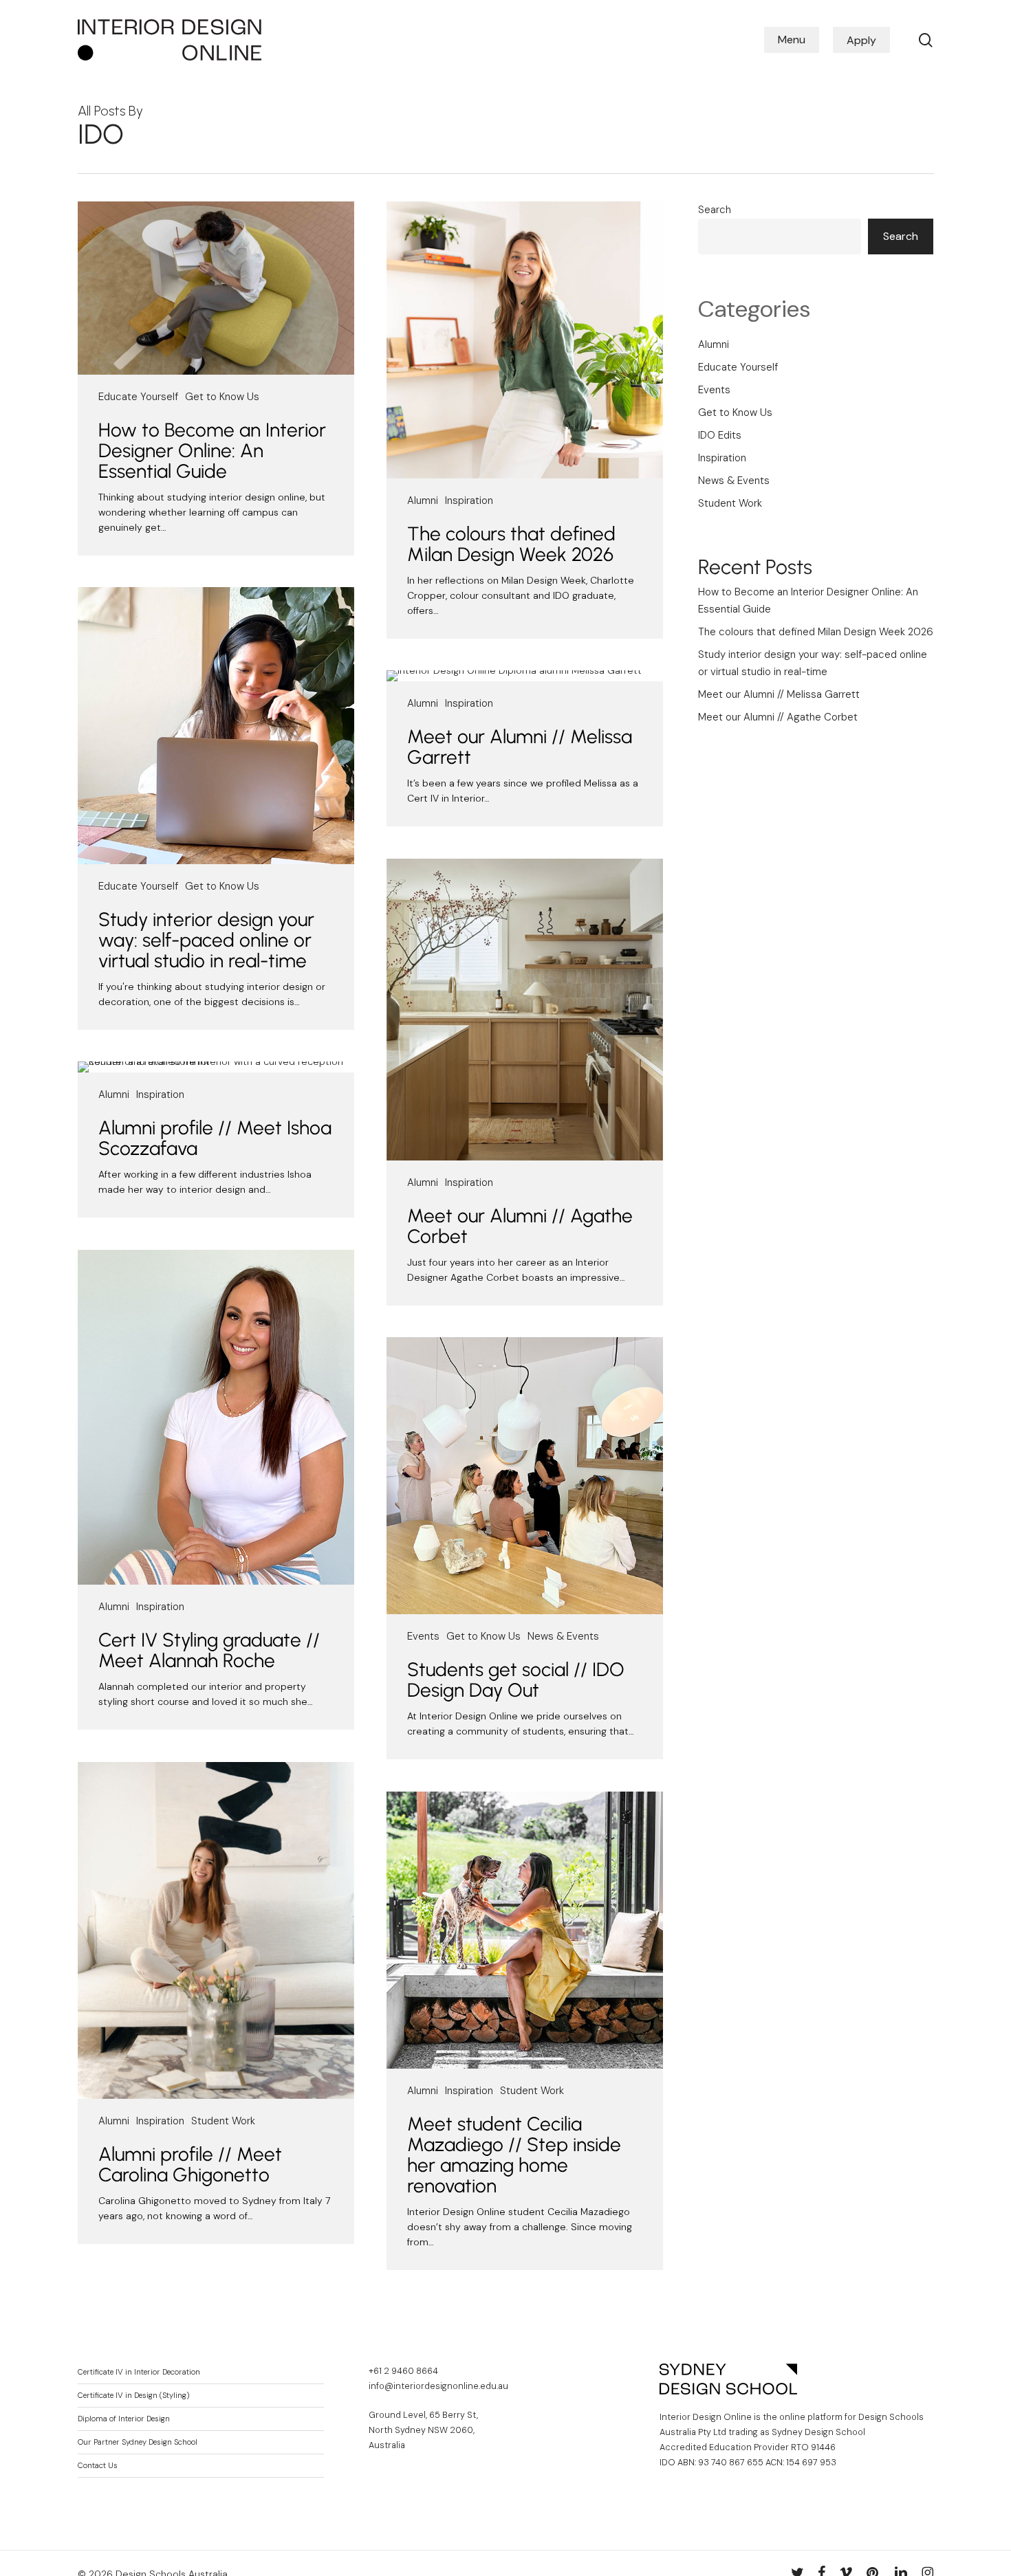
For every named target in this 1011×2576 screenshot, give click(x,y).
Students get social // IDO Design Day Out (516, 1680)
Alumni (423, 500)
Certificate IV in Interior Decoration (139, 2372)
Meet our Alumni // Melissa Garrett (520, 747)
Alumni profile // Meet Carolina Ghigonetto (190, 2164)
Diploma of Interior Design (124, 2419)
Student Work (223, 2121)
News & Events (563, 1636)
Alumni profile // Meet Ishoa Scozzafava (215, 1138)
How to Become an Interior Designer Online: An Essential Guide (212, 450)
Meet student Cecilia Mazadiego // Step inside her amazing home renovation (514, 2155)
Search (715, 210)
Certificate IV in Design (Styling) (133, 2396)
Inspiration (469, 500)
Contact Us (98, 2466)
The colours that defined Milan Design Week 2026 (511, 544)
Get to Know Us (222, 397)
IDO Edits (720, 435)
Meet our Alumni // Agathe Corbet (520, 1226)
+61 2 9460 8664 (403, 2371)
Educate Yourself (138, 397)
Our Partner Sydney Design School (138, 2442)
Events (423, 1636)
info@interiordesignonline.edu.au (438, 2386)
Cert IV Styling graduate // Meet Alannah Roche (209, 1650)
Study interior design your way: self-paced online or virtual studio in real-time (206, 940)
